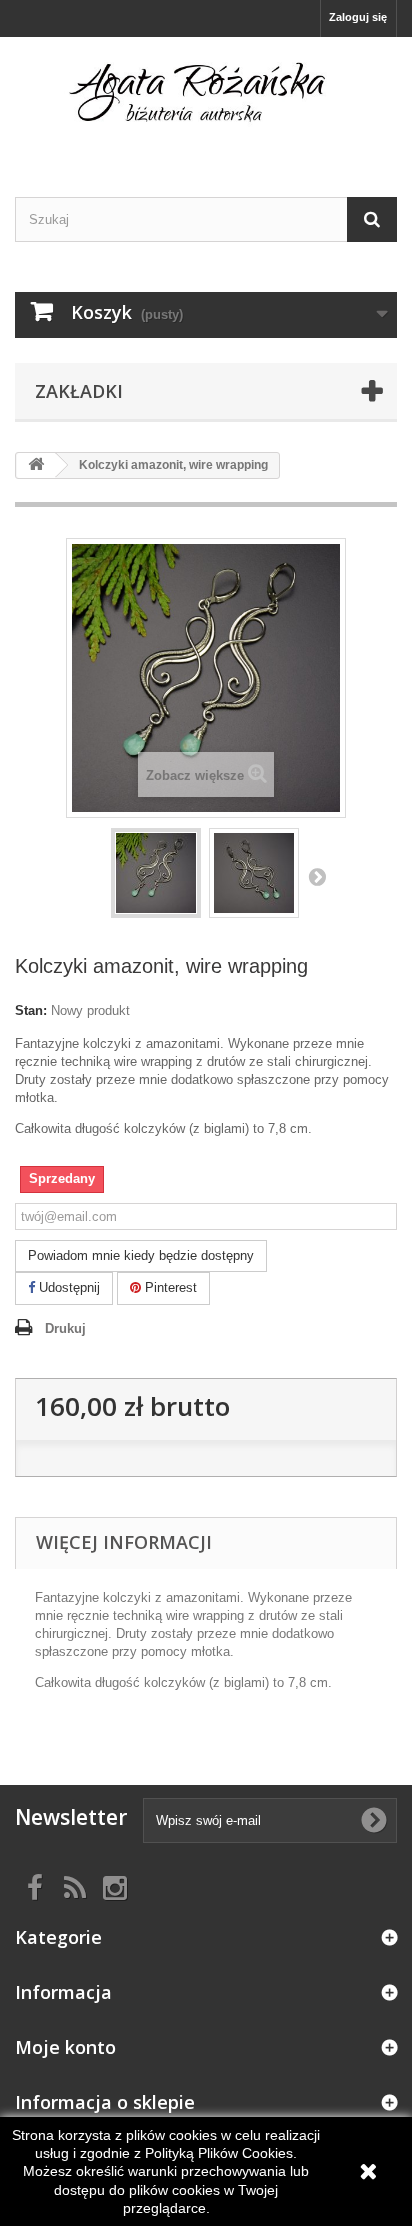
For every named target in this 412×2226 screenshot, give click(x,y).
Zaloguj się (358, 17)
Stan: (31, 1010)
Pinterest (169, 1287)
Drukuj (65, 1328)
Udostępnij (67, 1287)
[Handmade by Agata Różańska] (206, 99)
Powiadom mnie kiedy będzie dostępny (141, 1255)
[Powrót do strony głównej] (36, 465)
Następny (317, 876)
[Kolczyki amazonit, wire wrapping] (156, 873)
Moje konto (65, 2047)
